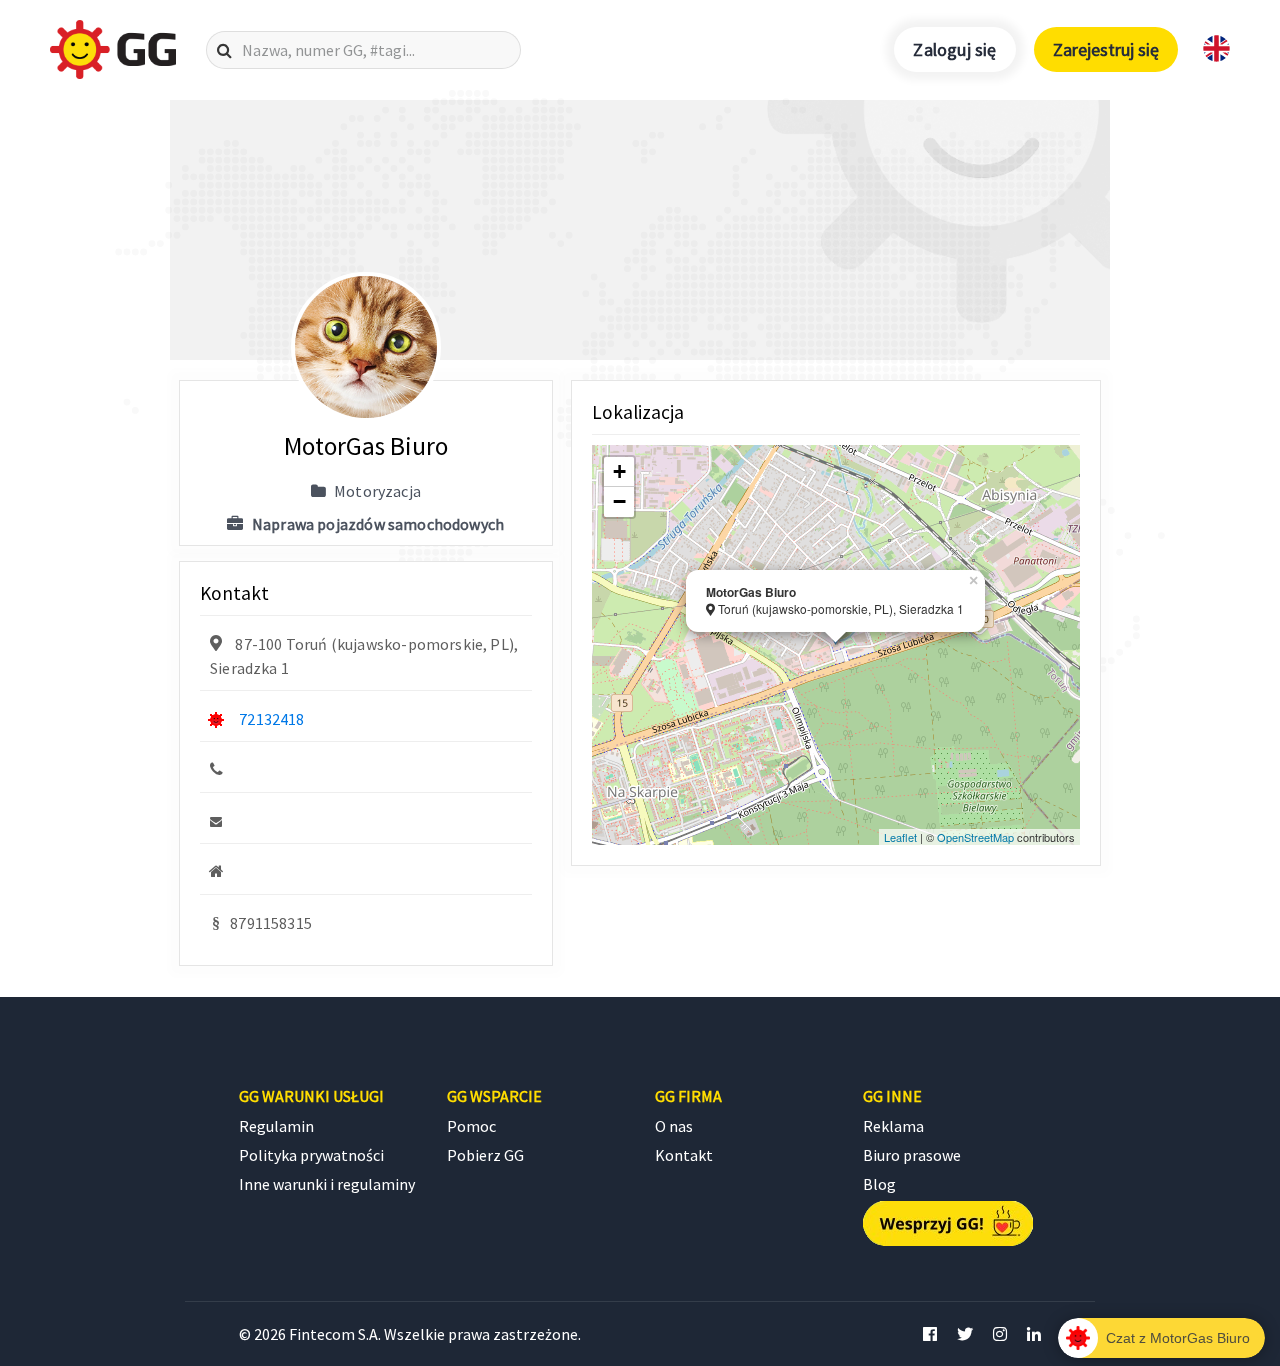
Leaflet (900, 837)
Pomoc (471, 1126)
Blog (879, 1184)
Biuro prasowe (912, 1155)
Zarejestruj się (1106, 49)
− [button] (619, 501)
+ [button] (619, 471)
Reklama (893, 1126)
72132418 (271, 719)
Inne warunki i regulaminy (327, 1184)
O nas (674, 1126)
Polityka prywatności (311, 1155)
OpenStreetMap (975, 837)
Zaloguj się (954, 49)
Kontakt (684, 1155)
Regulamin (276, 1126)
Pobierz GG (485, 1155)
